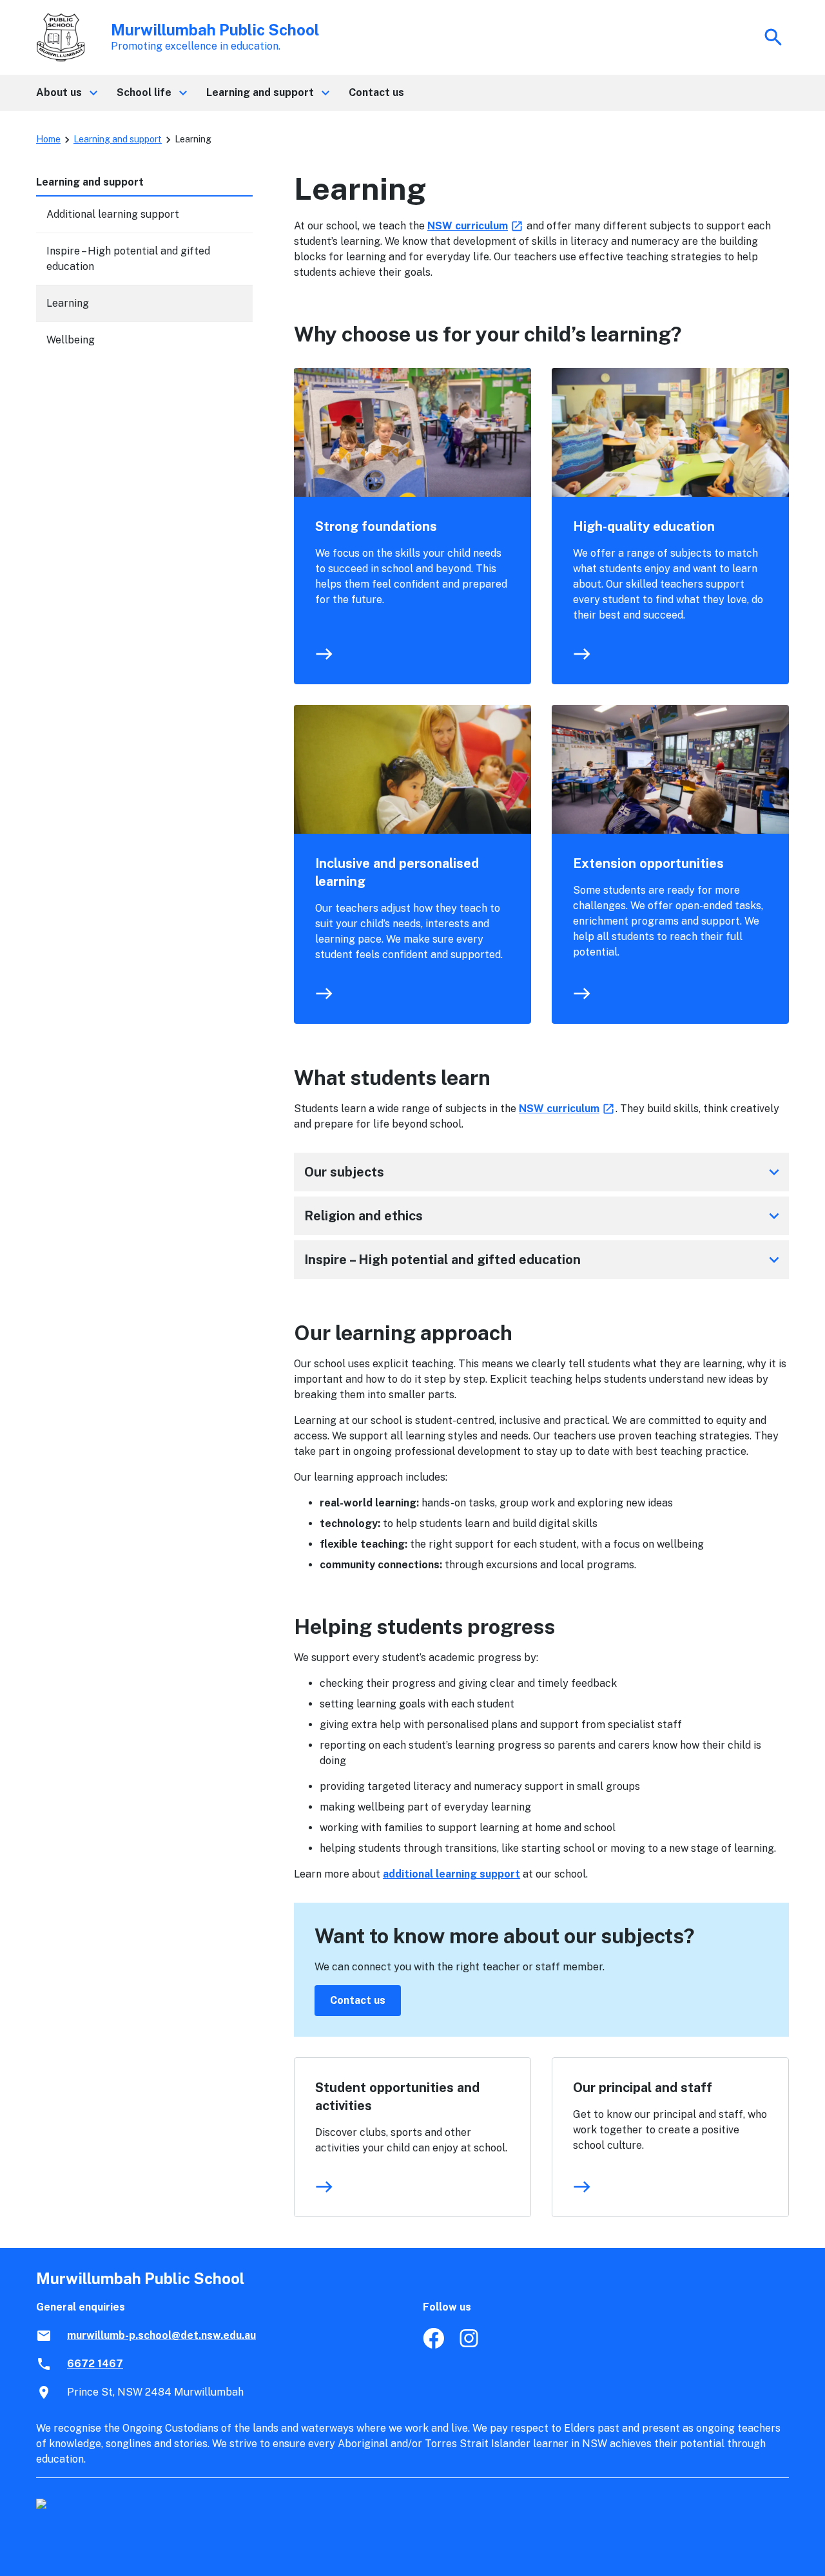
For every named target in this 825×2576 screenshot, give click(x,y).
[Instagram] (470, 2345)
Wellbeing (71, 340)
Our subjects (544, 1172)
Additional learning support (113, 214)
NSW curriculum (476, 226)
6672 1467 (95, 2364)
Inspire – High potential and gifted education (544, 1260)
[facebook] (433, 2345)
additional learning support (451, 1874)
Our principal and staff (643, 2088)
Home (48, 139)
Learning (68, 303)
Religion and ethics (544, 1216)
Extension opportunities (648, 863)
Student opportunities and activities (397, 2097)
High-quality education (644, 526)
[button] (66, 93)
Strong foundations (376, 526)
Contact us (358, 2000)
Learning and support (118, 139)
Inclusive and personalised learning (397, 872)
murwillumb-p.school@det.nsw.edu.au (161, 2335)
